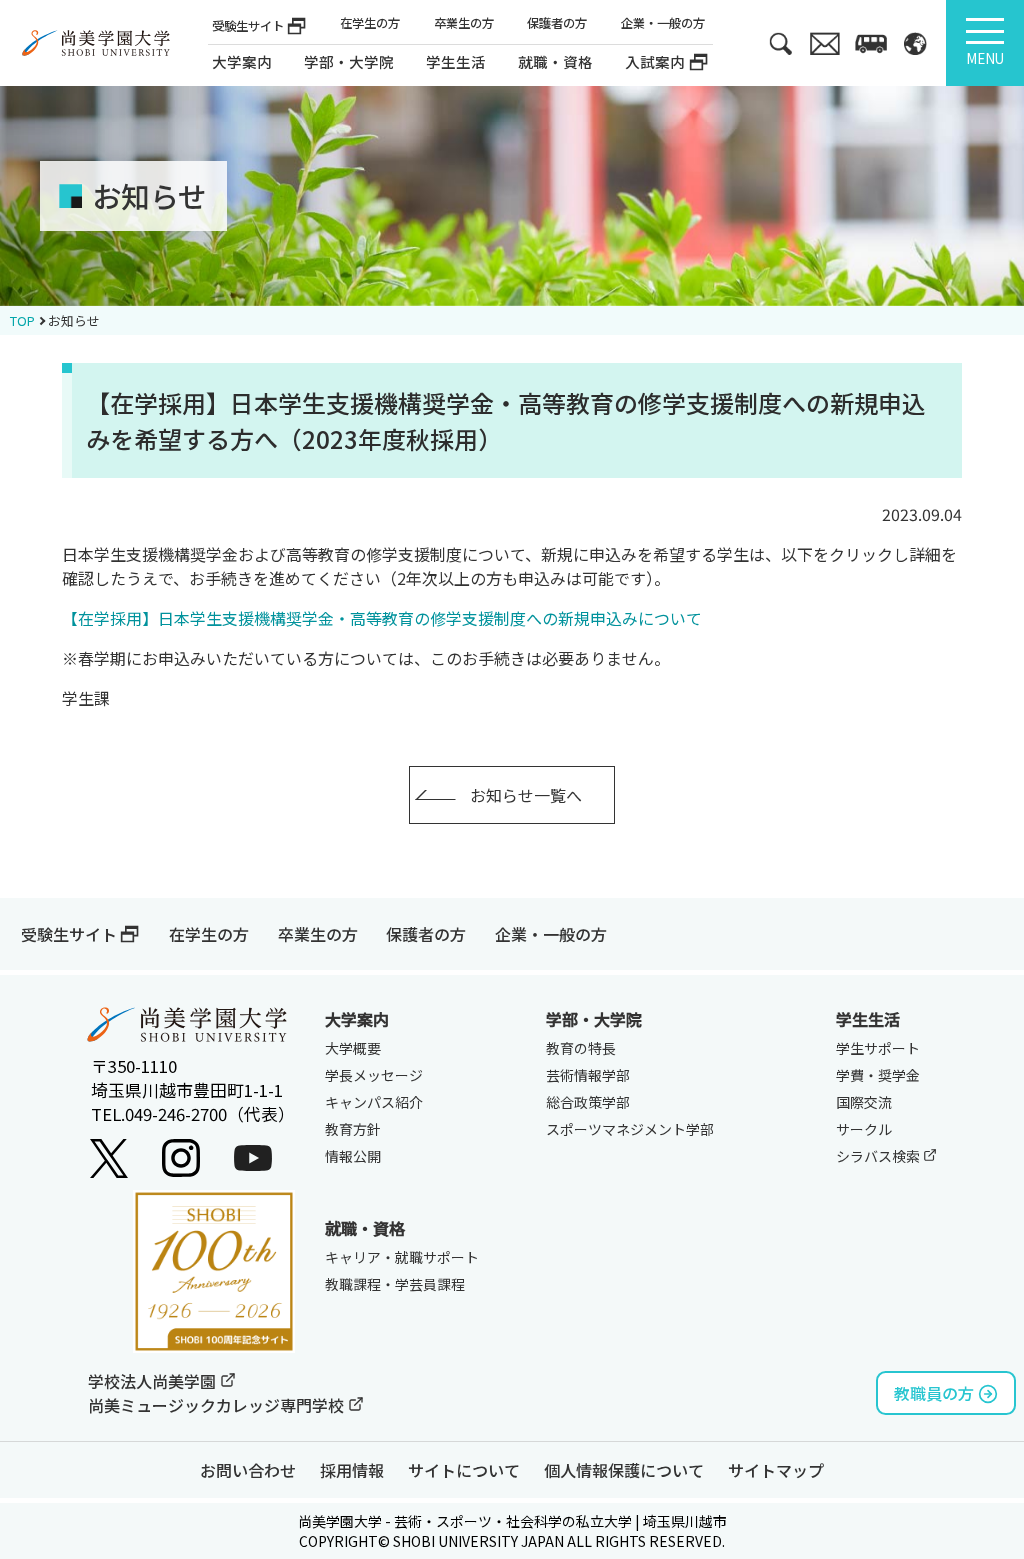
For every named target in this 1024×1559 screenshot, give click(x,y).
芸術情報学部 (588, 1075)
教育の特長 (581, 1048)
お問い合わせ (248, 1470)
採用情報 (352, 1470)
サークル (864, 1129)
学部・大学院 (594, 1019)
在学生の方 (370, 23)
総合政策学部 (588, 1102)
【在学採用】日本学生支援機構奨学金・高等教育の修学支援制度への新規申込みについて (382, 618)
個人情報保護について (624, 1470)
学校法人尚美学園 (154, 1381)
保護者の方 (557, 23)
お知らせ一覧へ (526, 795)
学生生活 (868, 1019)
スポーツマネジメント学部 (630, 1129)
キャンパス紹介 (374, 1102)
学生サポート (878, 1048)
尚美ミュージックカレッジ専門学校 (218, 1405)
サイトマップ (776, 1470)
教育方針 (353, 1129)
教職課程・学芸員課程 (395, 1284)
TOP (22, 320)
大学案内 (242, 61)
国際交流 (864, 1102)
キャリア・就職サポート (402, 1257)
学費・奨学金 (878, 1075)
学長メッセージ (374, 1075)
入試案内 (655, 61)
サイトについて (464, 1470)
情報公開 (353, 1156)
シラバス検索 (879, 1156)
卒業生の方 (464, 23)
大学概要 (353, 1048)
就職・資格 (365, 1228)
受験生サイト (248, 26)
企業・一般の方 (663, 23)
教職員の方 (934, 1393)
